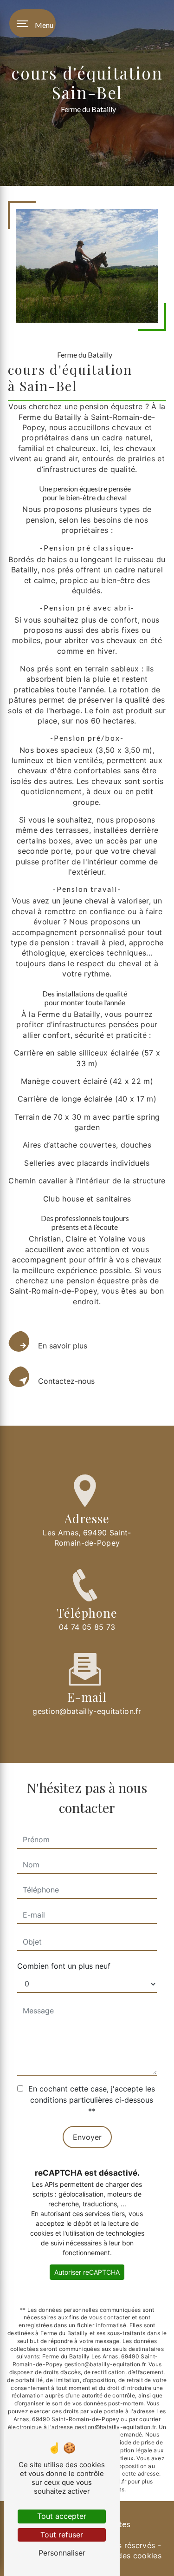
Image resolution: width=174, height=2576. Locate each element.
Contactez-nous (66, 1381)
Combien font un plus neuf (64, 1966)
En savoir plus (63, 1346)
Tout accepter (62, 2516)
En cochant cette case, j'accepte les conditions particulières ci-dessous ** (92, 2100)
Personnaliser (62, 2553)
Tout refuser (62, 2535)
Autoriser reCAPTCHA (87, 2272)
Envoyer (87, 2137)
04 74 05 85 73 (87, 1627)
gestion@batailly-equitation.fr (87, 1711)
